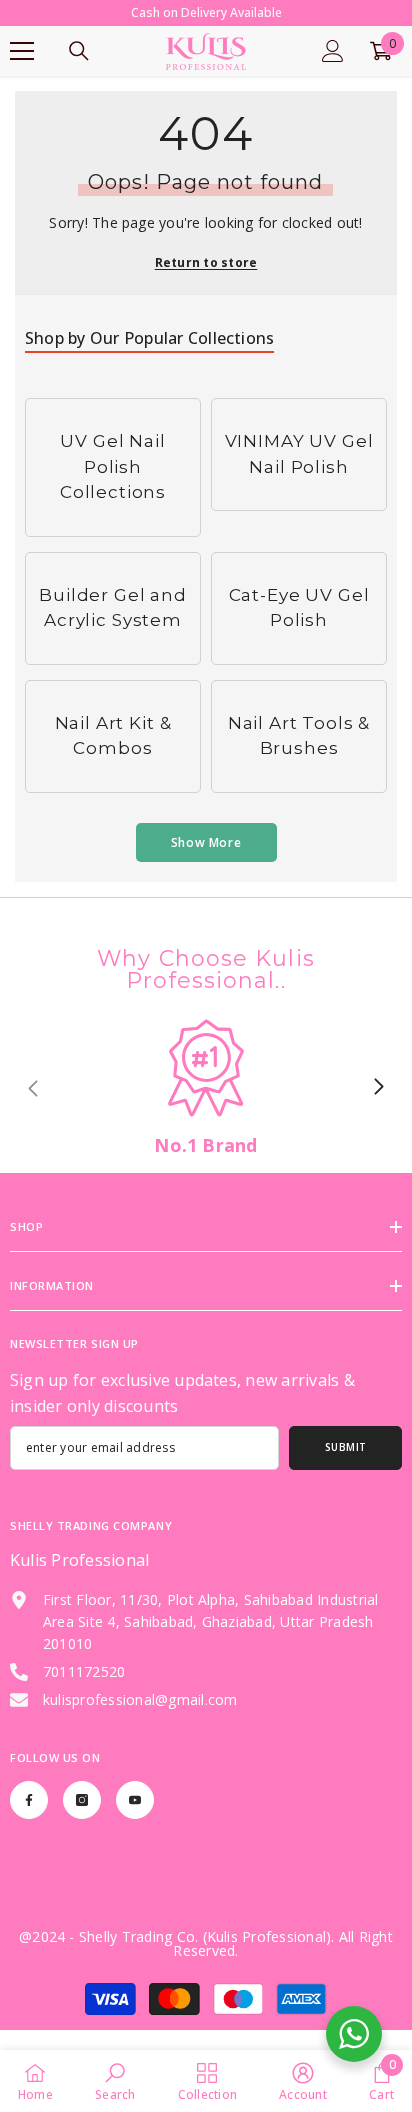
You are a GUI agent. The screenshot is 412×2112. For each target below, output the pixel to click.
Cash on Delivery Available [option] (206, 12)
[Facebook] (29, 1800)
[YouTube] (135, 1800)
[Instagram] (82, 1800)
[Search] (79, 51)
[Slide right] (378, 1088)
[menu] (22, 51)
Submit (346, 1447)
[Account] (333, 51)
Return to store (206, 262)
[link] (206, 1088)
